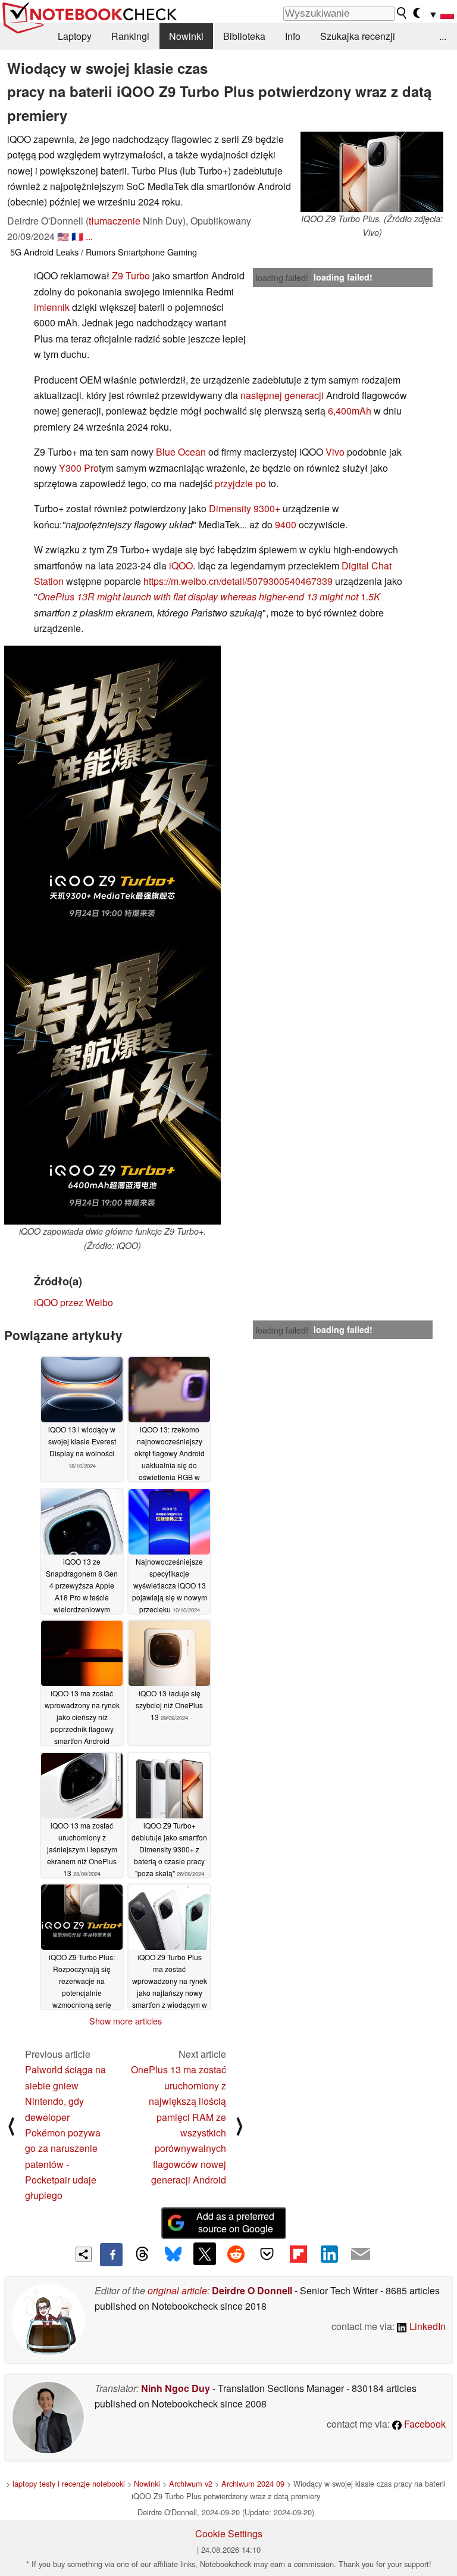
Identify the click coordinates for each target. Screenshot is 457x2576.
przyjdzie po (240, 483)
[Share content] (84, 2255)
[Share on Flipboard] (298, 2254)
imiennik (52, 307)
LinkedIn (426, 2326)
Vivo (335, 452)
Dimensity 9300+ (245, 508)
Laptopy (75, 36)
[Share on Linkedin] (329, 2254)
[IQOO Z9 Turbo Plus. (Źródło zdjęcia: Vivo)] (372, 172)
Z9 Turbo (131, 275)
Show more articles (126, 2021)
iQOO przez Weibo (73, 1302)
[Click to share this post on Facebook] (111, 2254)
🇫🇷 (77, 236)
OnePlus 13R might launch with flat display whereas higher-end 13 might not (198, 597)
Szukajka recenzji (358, 36)
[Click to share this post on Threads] (142, 2254)
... (443, 36)
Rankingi (130, 36)
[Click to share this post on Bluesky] (173, 2254)
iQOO (181, 566)
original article (177, 2290)
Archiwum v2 (191, 2483)
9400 (286, 524)
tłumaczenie (115, 221)
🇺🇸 (63, 236)
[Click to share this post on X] (205, 2254)
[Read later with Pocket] (267, 2254)
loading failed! (282, 278)
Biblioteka (244, 36)
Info (293, 36)
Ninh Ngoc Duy (176, 2388)
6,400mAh (350, 411)
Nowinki (186, 36)
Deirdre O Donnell (252, 2290)
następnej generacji (282, 395)
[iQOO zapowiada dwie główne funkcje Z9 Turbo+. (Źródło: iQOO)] (112, 1080)
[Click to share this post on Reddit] (236, 2254)
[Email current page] (361, 2254)
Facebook (424, 2424)
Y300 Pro (79, 468)
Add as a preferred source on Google (235, 2222)
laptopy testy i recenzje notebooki (69, 2483)
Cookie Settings (229, 2533)
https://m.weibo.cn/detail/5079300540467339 (238, 581)
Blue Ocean (181, 452)
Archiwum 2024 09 (253, 2483)
